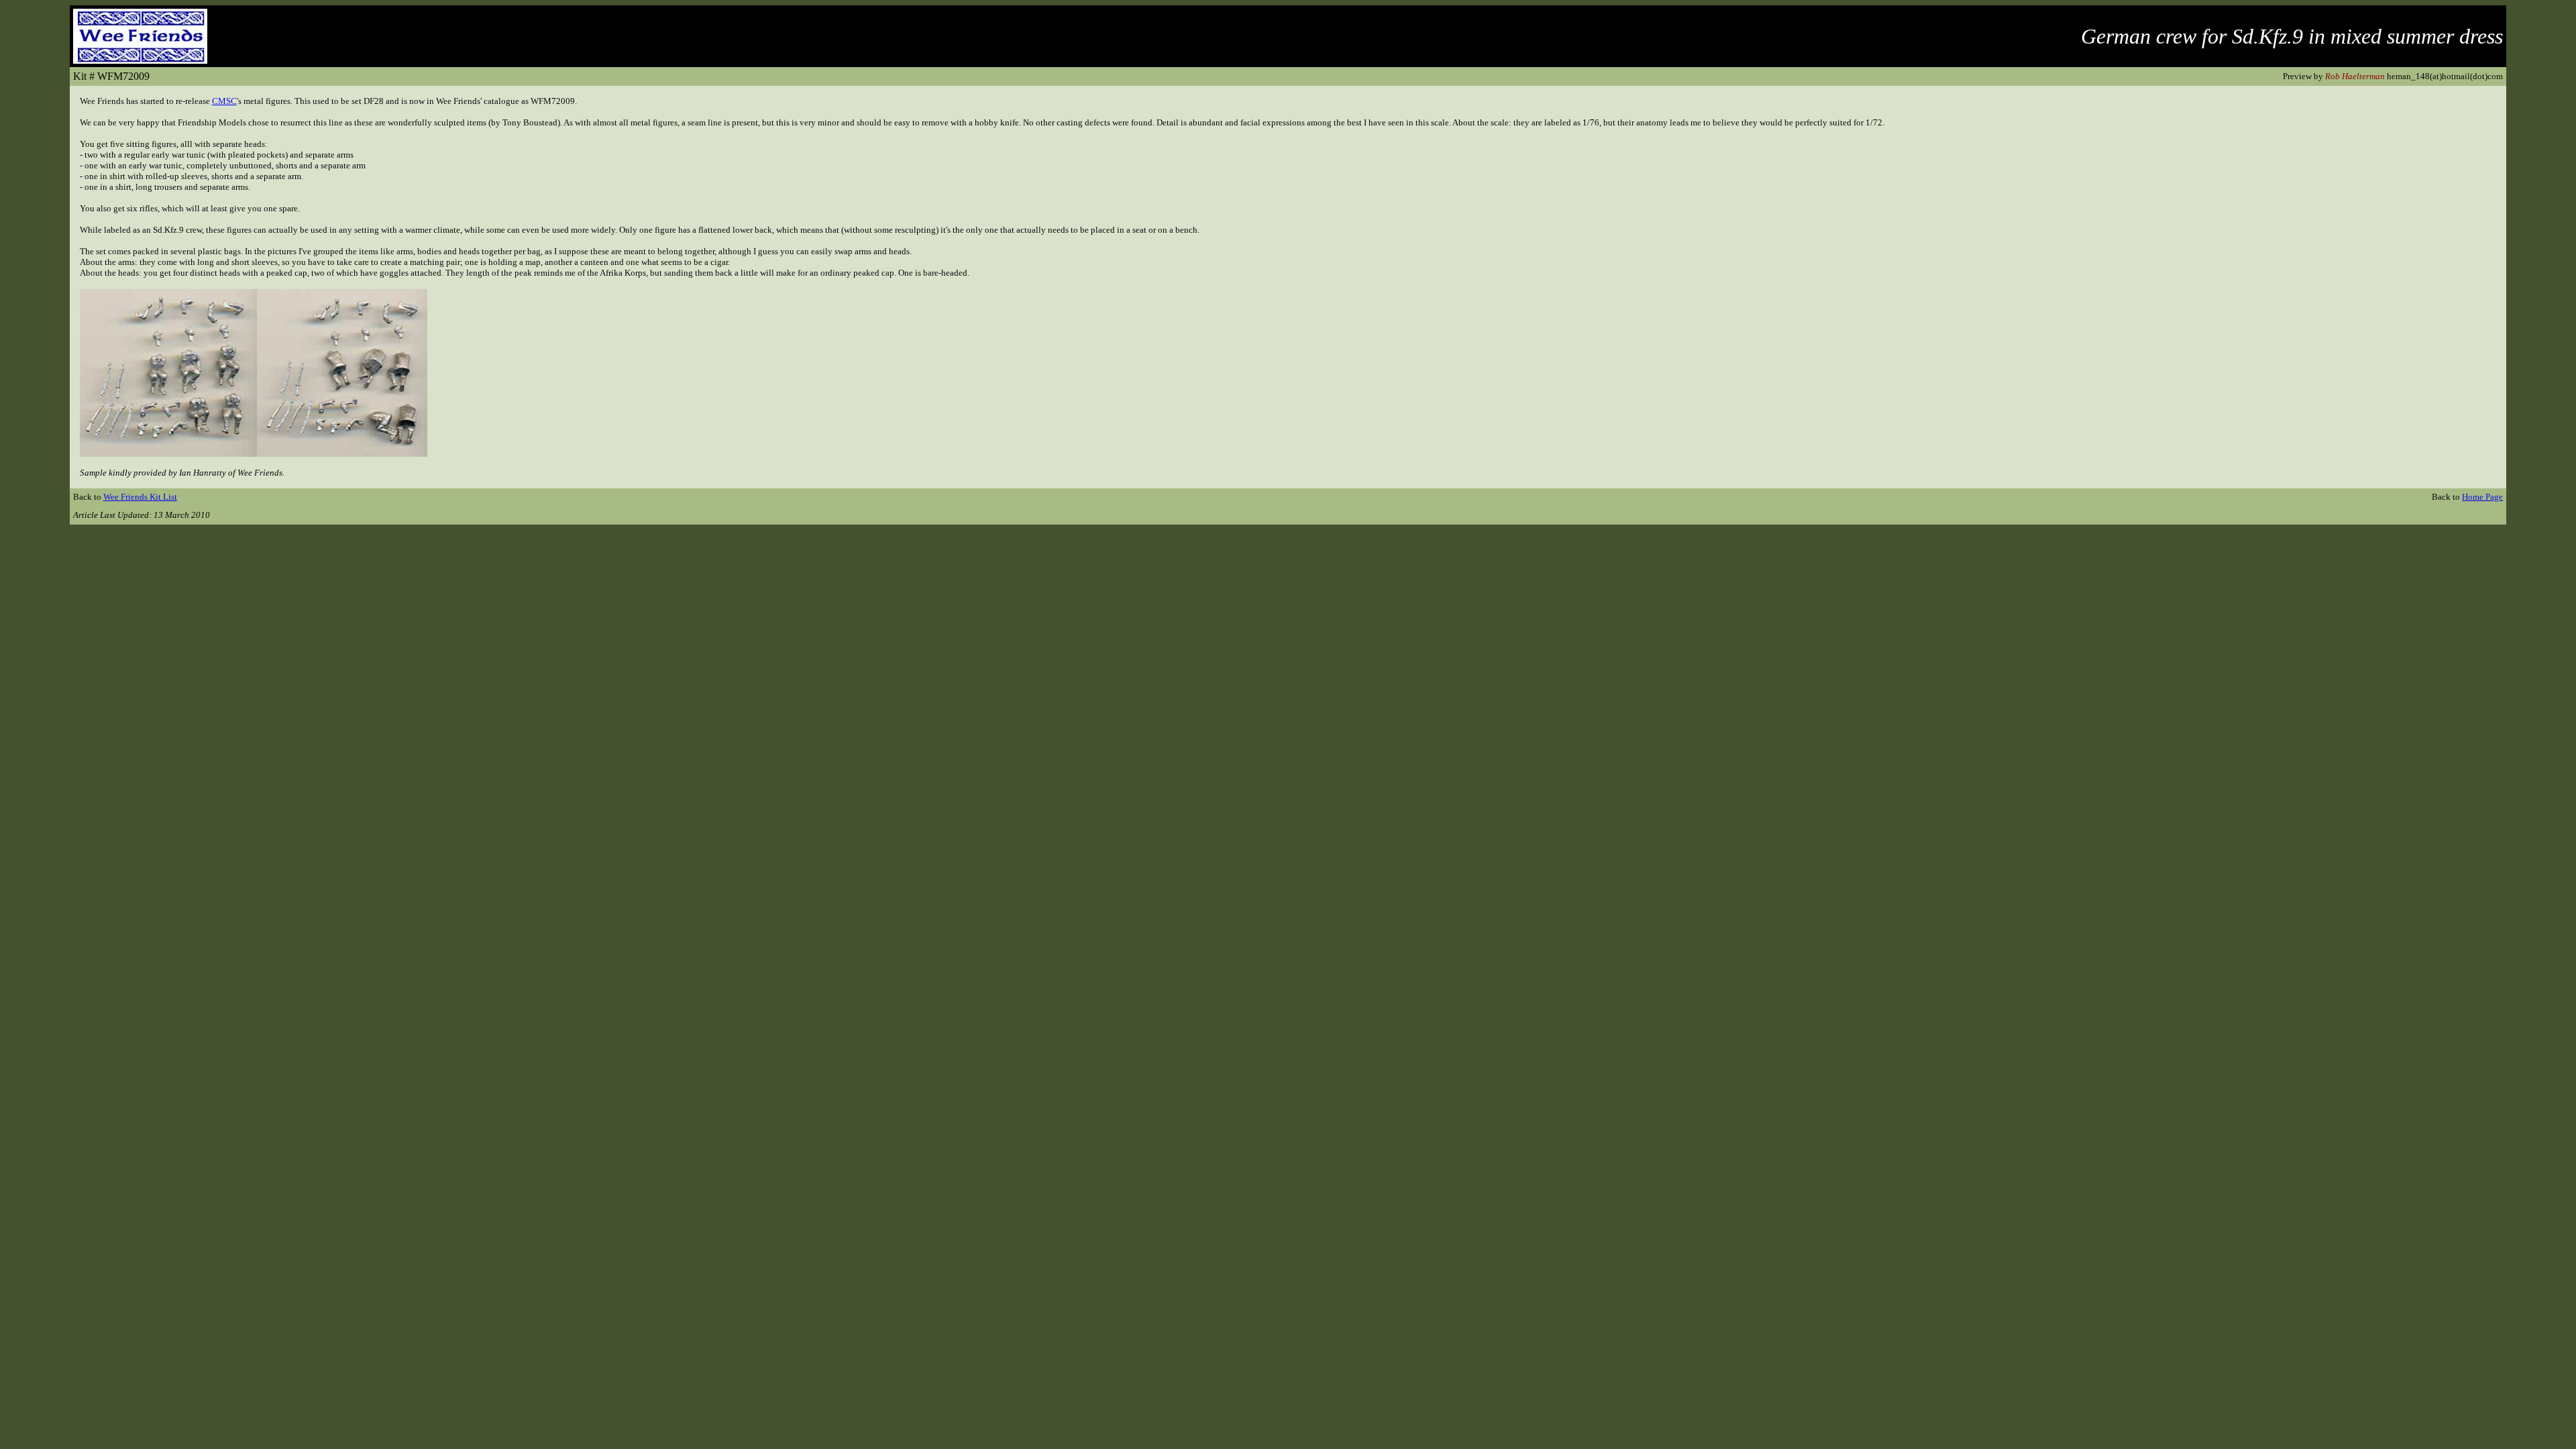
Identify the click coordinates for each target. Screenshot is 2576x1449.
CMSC (224, 101)
